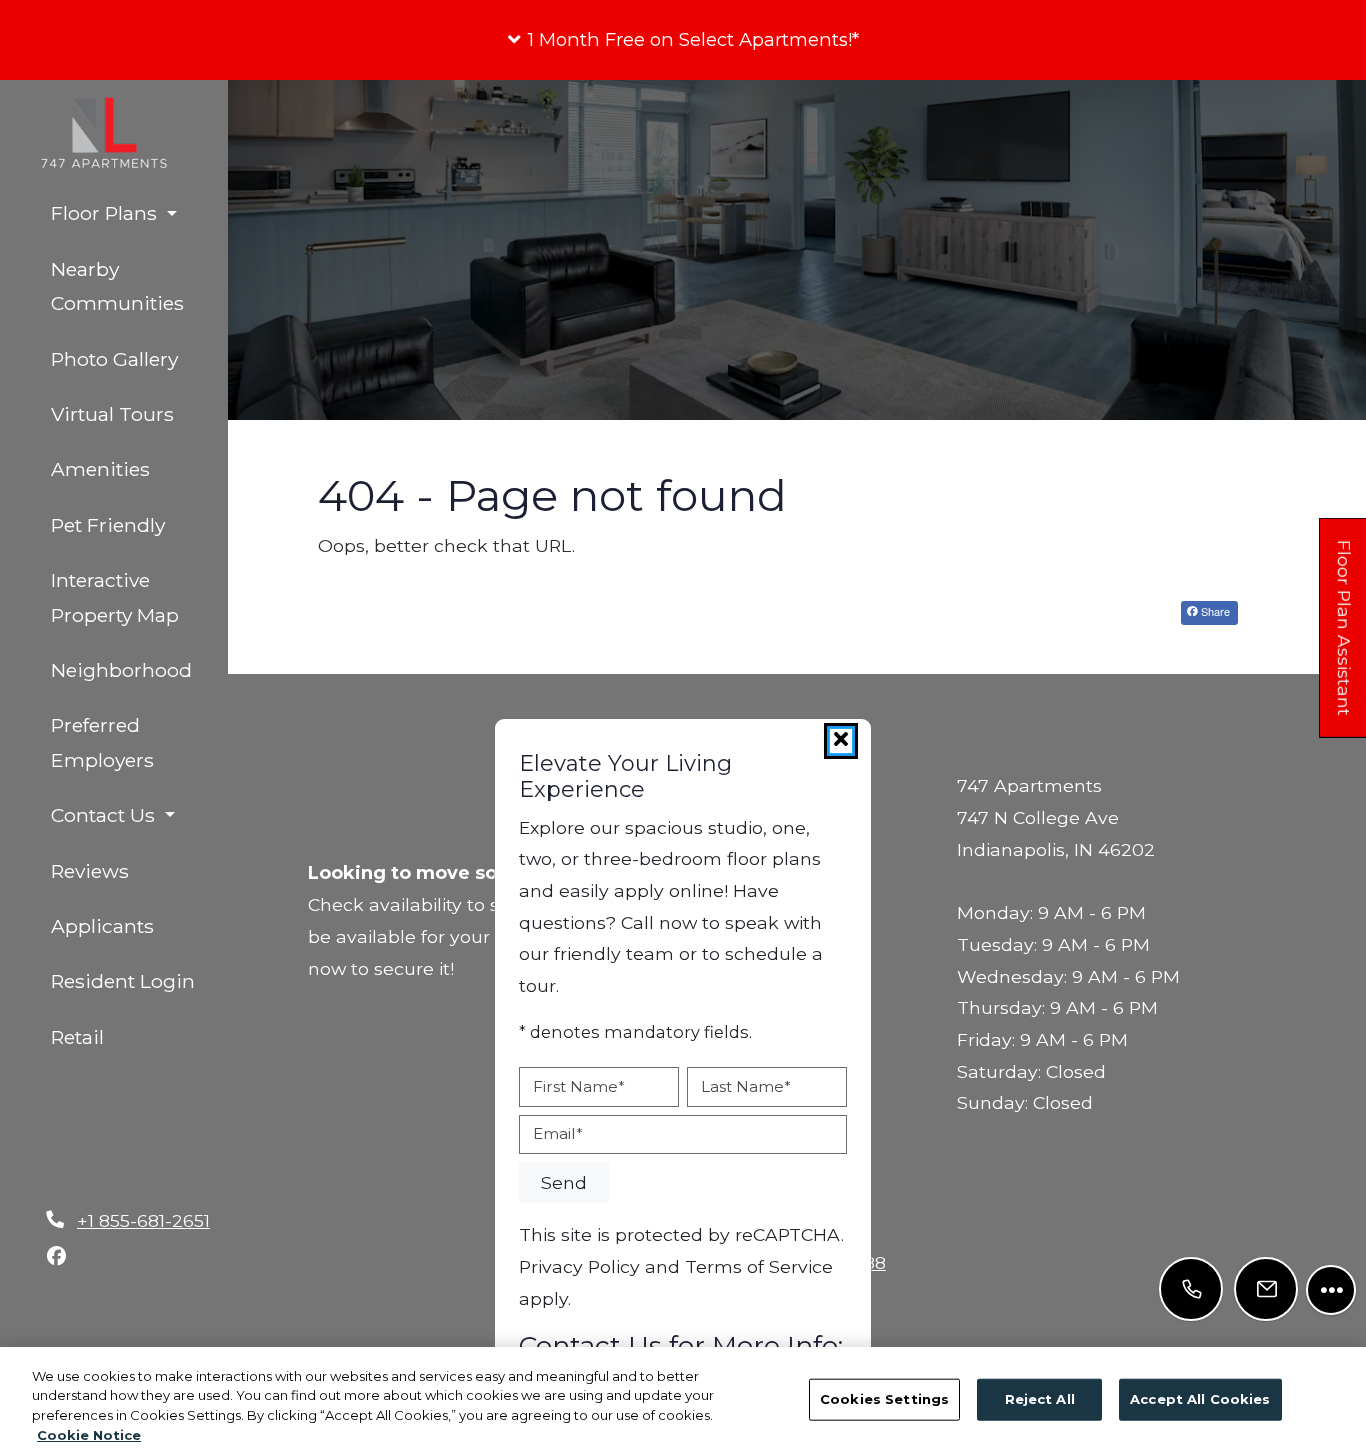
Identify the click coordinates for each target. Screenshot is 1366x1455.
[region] (683, 1401)
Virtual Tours (112, 414)
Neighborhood (121, 670)
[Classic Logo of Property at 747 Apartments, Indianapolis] (797, 269)
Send (564, 1182)
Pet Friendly (108, 525)
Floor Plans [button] (106, 213)
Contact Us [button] (105, 815)
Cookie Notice (89, 1434)
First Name (579, 1086)
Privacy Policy (579, 1266)
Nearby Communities (117, 286)
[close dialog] (841, 741)
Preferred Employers (102, 742)
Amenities (100, 469)
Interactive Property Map (115, 597)
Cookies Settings (884, 1399)
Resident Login (139, 980)
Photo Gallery (114, 359)
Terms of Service (759, 1266)
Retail (77, 1037)
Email (558, 1133)
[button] (683, 40)
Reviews (90, 871)
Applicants (139, 925)
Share (1214, 611)
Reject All (1040, 1399)
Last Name (746, 1086)
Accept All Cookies (1200, 1399)
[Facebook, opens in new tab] (56, 1256)
